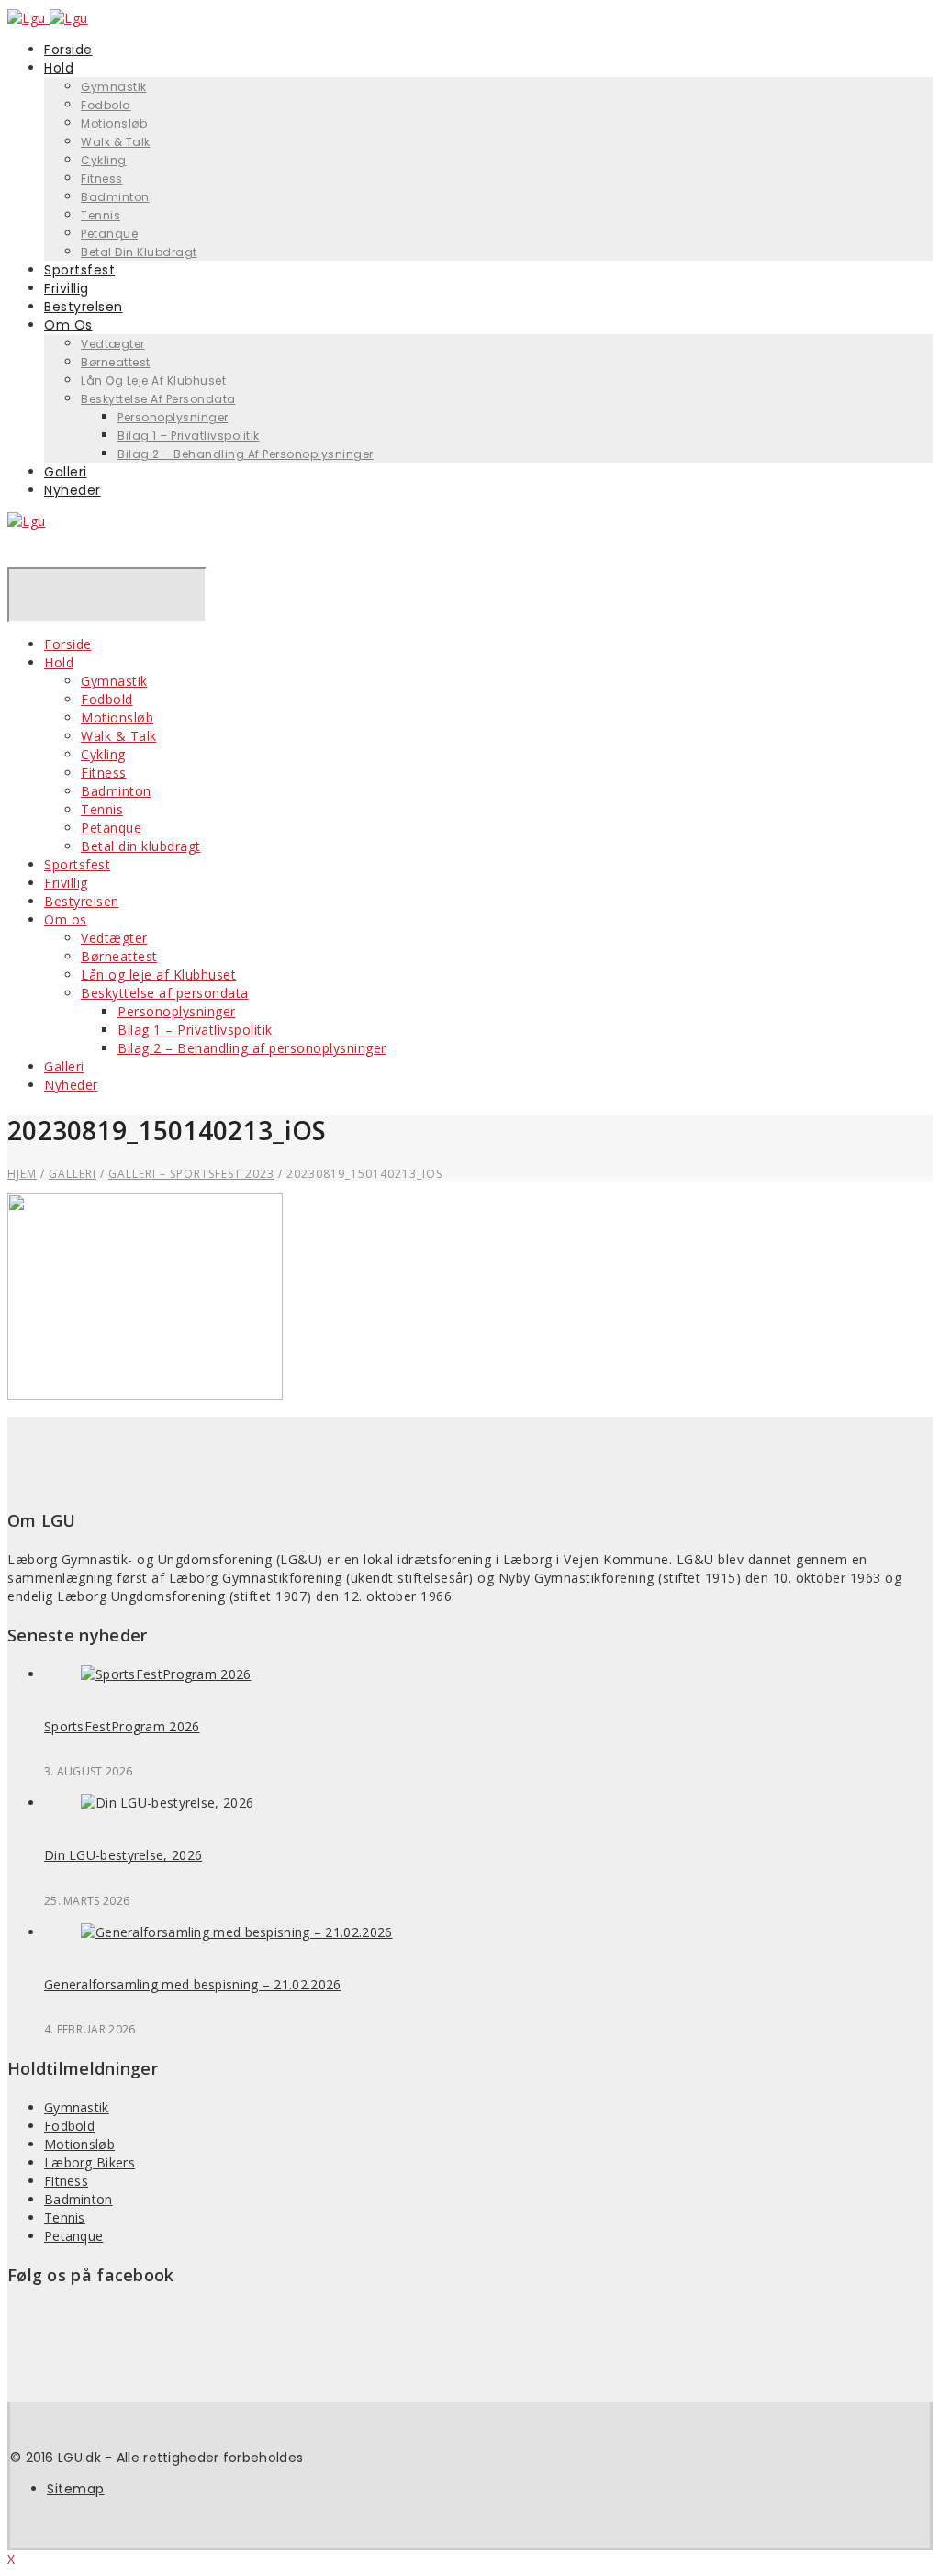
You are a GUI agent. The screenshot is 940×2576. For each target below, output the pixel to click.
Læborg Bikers (90, 2162)
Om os (68, 325)
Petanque (111, 828)
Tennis (101, 215)
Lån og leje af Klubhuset (153, 381)
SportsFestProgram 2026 (122, 1726)
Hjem (22, 1174)
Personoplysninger (173, 417)
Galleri (64, 1066)
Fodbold (106, 105)
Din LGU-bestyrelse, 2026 (123, 1855)
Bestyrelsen (82, 901)
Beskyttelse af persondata (158, 399)
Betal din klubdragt (139, 252)
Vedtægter (113, 344)
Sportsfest (77, 864)
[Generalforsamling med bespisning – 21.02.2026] (237, 1932)
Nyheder (73, 490)
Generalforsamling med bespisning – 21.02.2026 (193, 1984)
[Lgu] (27, 521)
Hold (59, 68)
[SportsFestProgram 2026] (166, 1674)
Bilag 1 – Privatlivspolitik (189, 436)
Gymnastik (114, 87)
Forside (68, 644)
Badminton (115, 197)
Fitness (102, 179)
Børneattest (116, 362)
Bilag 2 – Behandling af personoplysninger (246, 454)
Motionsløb (114, 123)
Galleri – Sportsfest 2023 (191, 1174)
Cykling (104, 160)
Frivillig (66, 883)
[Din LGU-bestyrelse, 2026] (167, 1803)
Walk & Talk (116, 142)
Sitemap (76, 2489)
